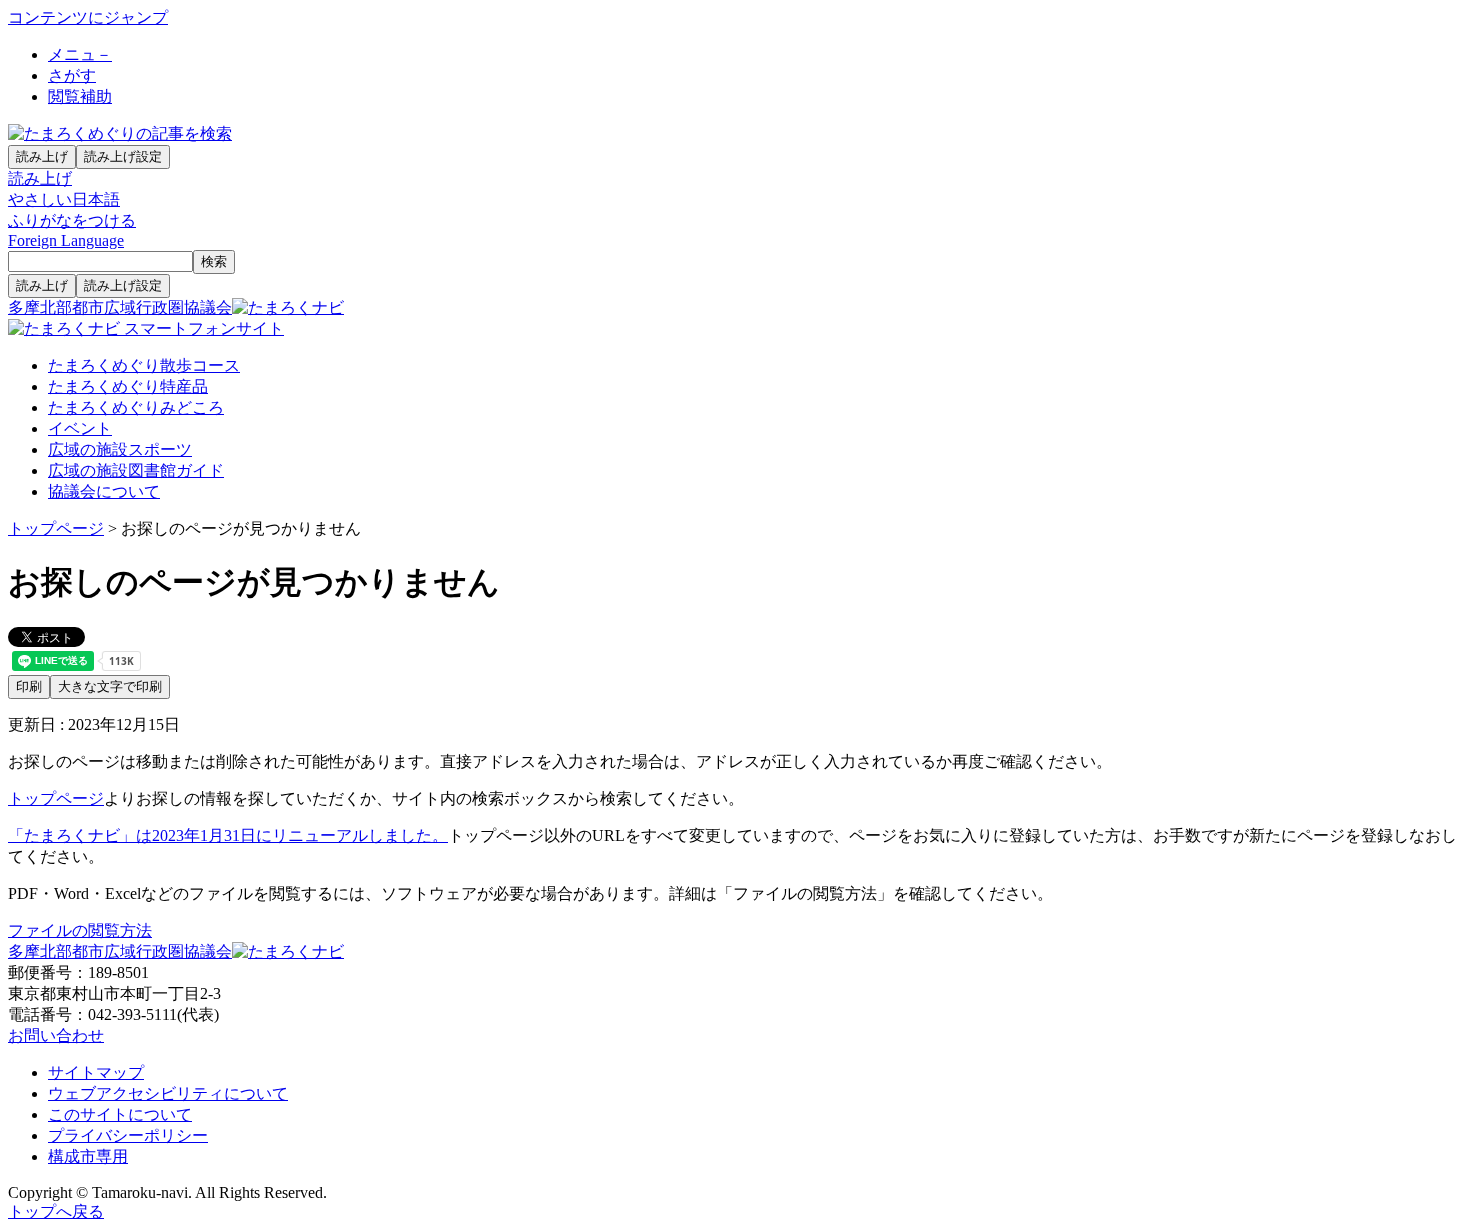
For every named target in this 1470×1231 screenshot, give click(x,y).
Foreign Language (66, 240)
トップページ (56, 528)
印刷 (29, 686)
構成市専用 (88, 1156)
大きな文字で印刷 (110, 686)
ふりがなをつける (72, 220)
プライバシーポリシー (128, 1135)
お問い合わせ (56, 1035)
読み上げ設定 (123, 156)
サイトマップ (96, 1072)
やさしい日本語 (64, 199)
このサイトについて (120, 1114)
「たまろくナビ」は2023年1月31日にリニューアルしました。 (228, 835)
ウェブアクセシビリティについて (168, 1093)
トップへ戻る (56, 1211)
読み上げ (42, 156)
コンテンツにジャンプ (88, 17)
